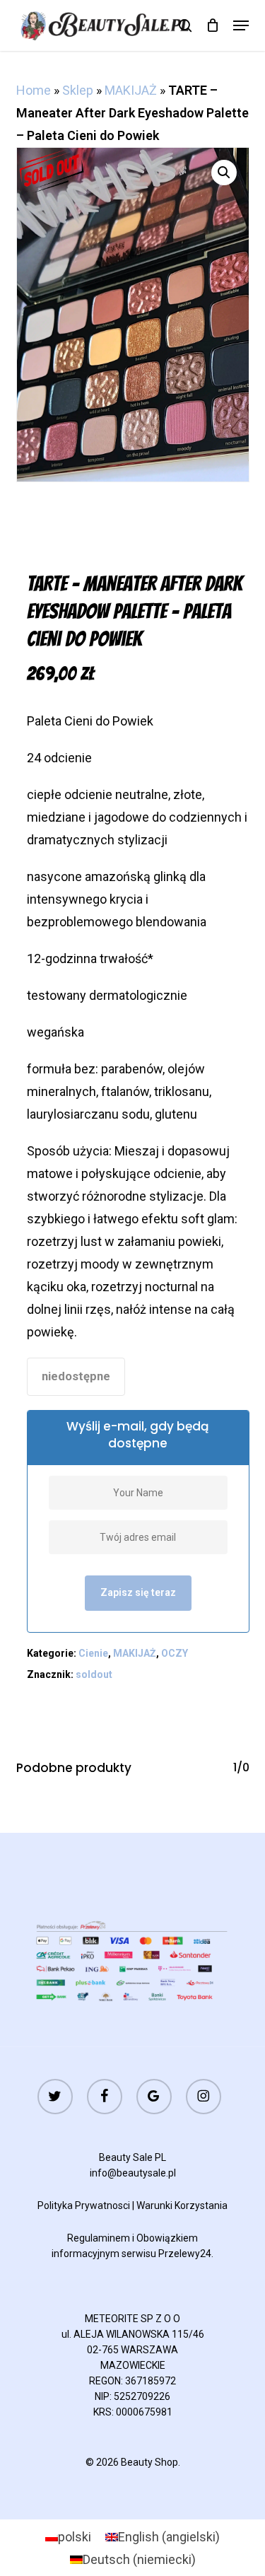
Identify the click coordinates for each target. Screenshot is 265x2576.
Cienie (93, 1653)
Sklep (78, 90)
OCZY (175, 1653)
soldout (94, 1674)
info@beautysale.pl (133, 2173)
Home (34, 90)
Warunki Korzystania (182, 2205)
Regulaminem (99, 2238)
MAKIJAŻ (131, 90)
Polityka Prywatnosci (84, 2205)
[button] (241, 25)
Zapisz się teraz (138, 1592)
